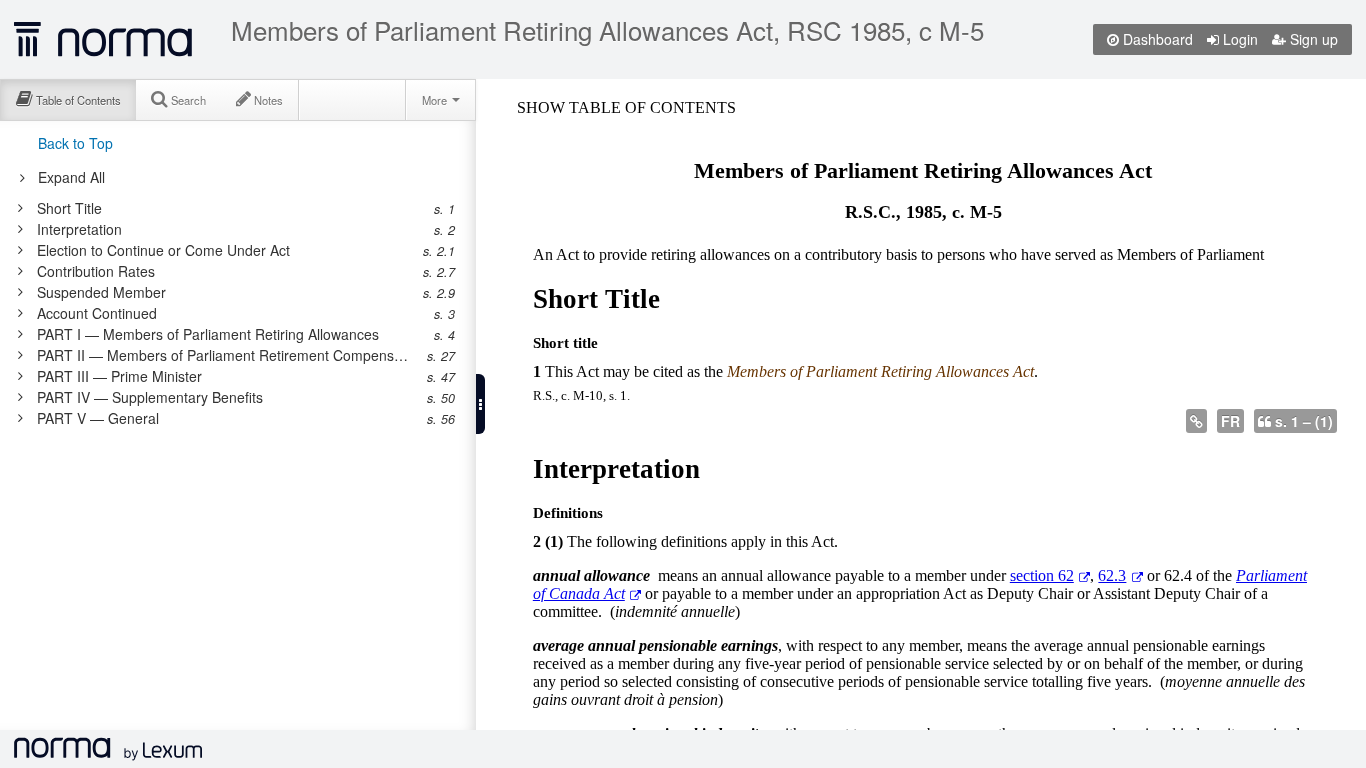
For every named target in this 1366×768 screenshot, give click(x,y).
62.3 (1112, 575)
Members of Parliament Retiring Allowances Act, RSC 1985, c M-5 (607, 30)
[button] (480, 404)
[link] (227, 208)
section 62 (1042, 575)
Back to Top (75, 143)
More (436, 100)
